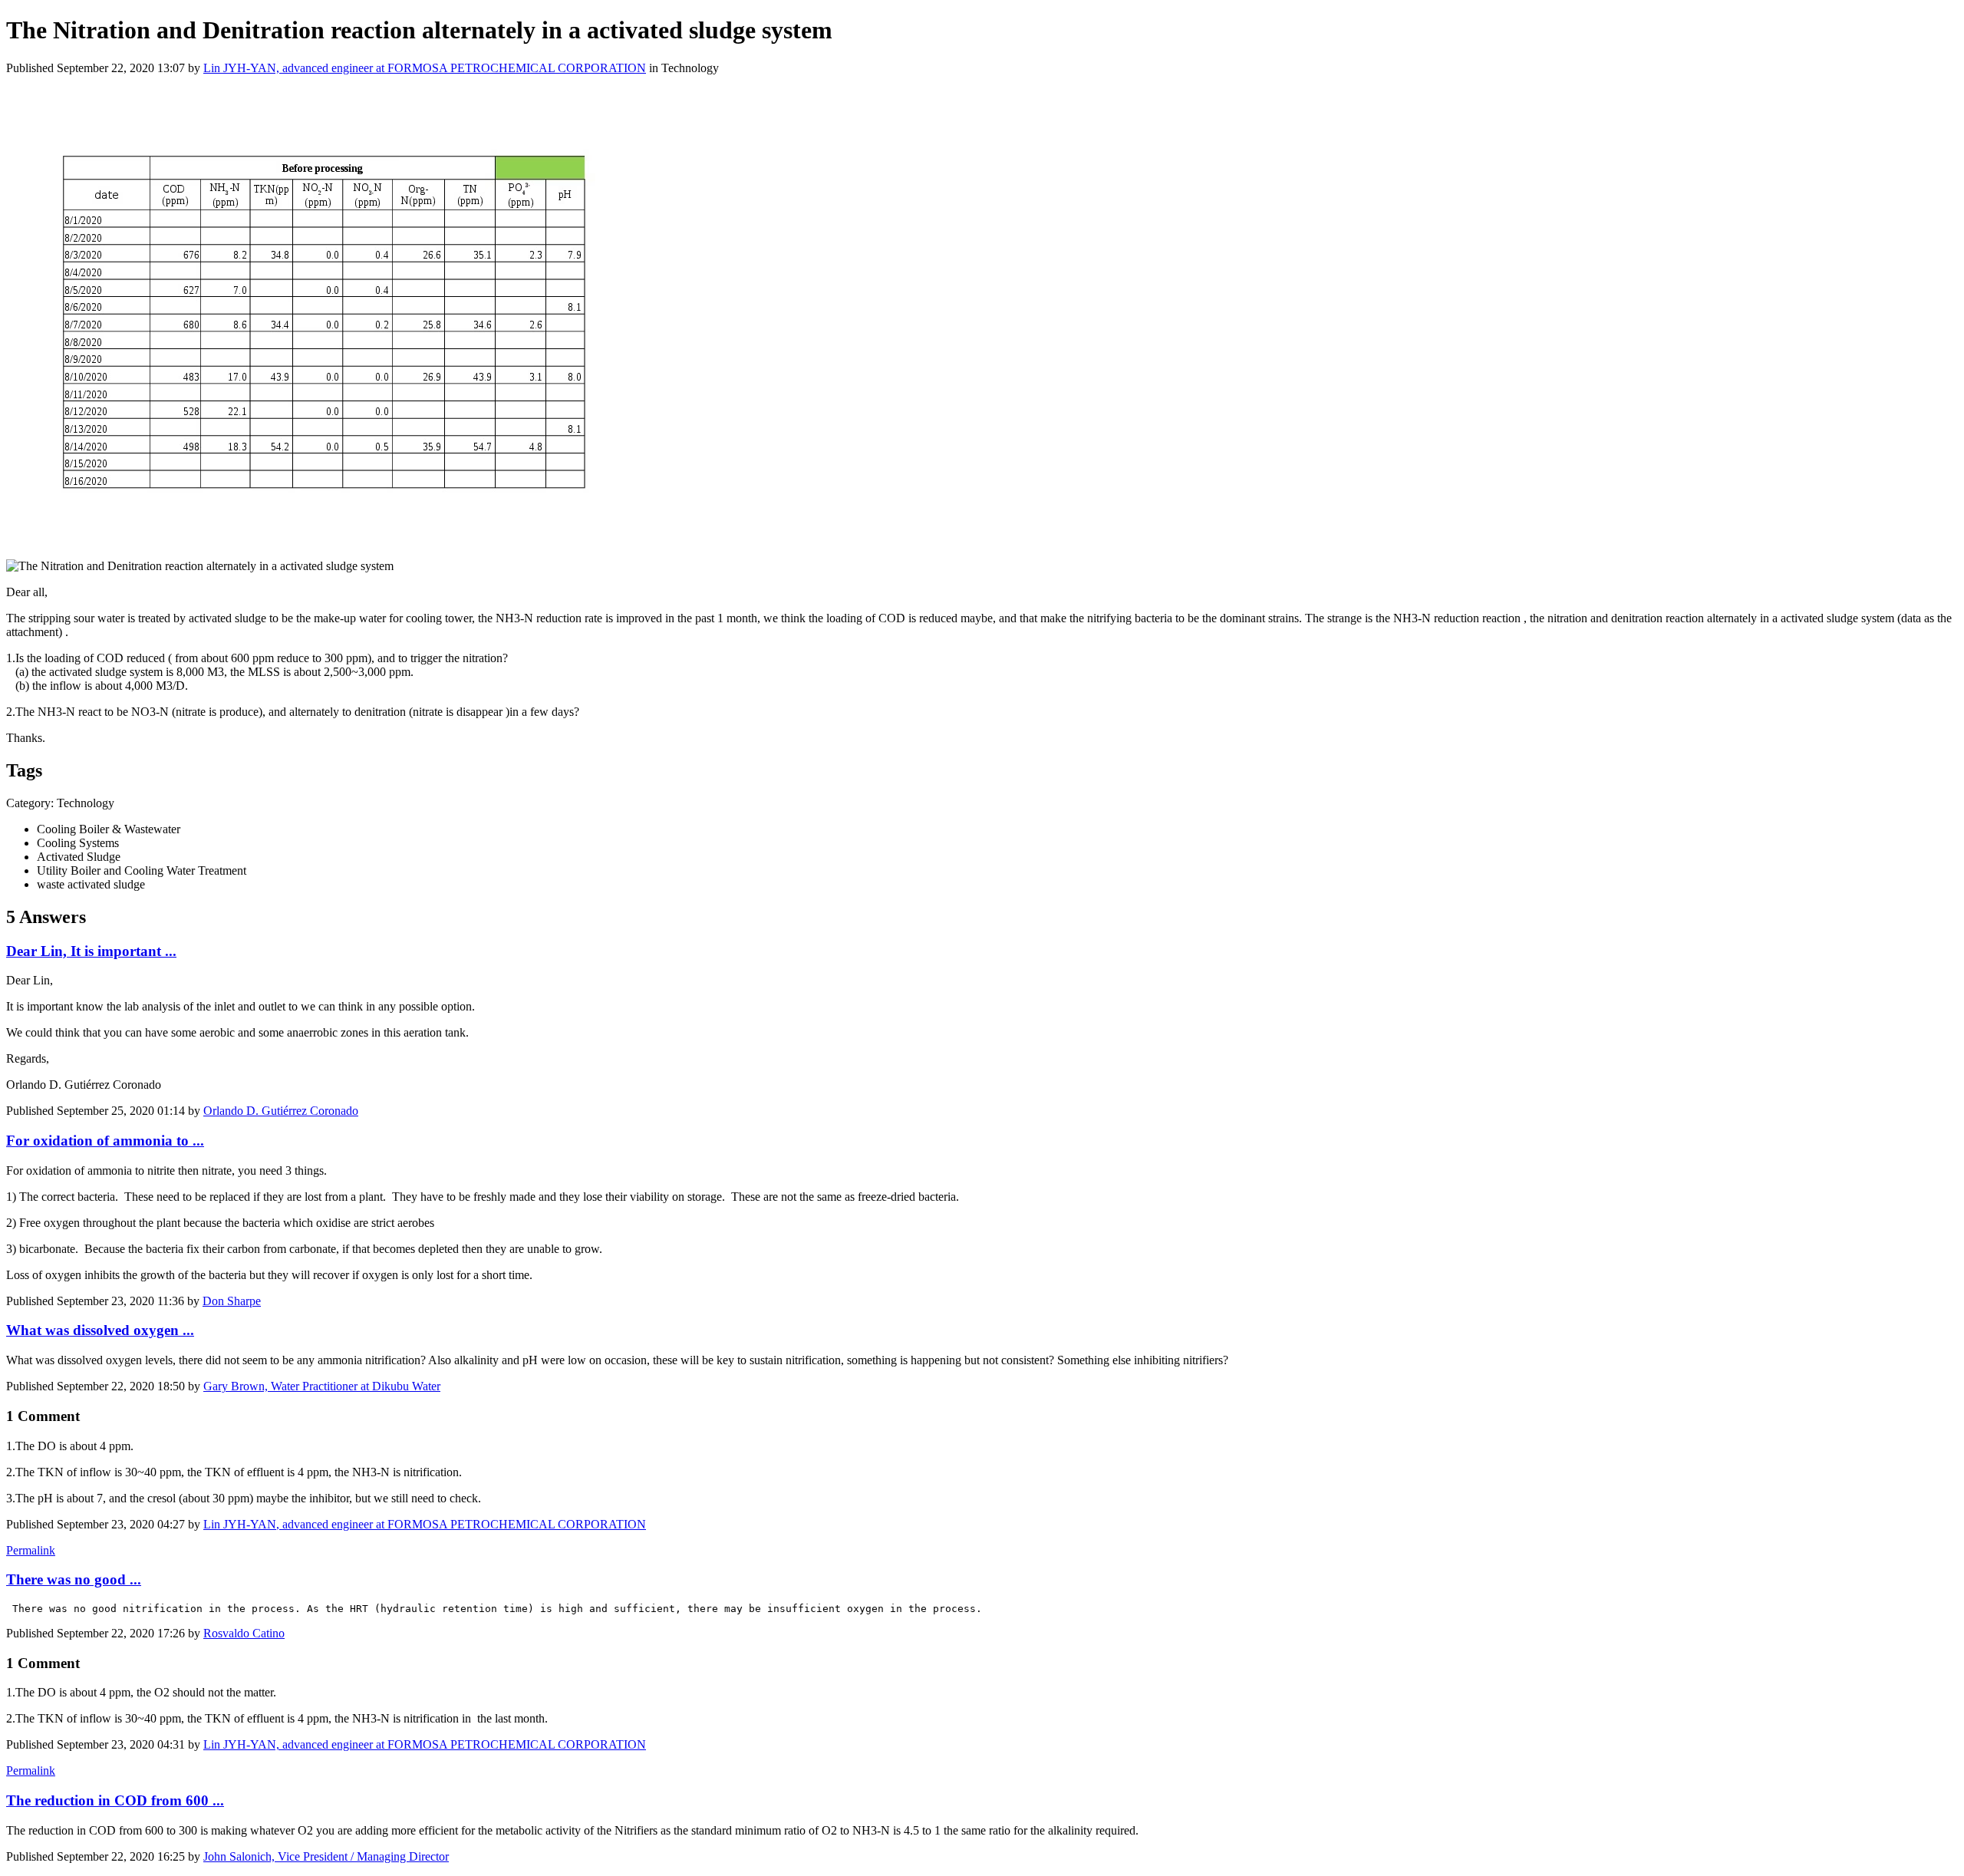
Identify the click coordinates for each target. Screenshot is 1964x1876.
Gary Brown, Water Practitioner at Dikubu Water (322, 1386)
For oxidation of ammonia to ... (105, 1141)
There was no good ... (74, 1579)
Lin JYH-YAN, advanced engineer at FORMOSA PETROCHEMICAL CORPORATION (425, 68)
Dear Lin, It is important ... (91, 951)
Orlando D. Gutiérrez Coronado (281, 1111)
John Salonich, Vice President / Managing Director (326, 1856)
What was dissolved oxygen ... (100, 1330)
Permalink (31, 1550)
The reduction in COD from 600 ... (115, 1800)
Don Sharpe (232, 1301)
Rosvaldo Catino (244, 1633)
